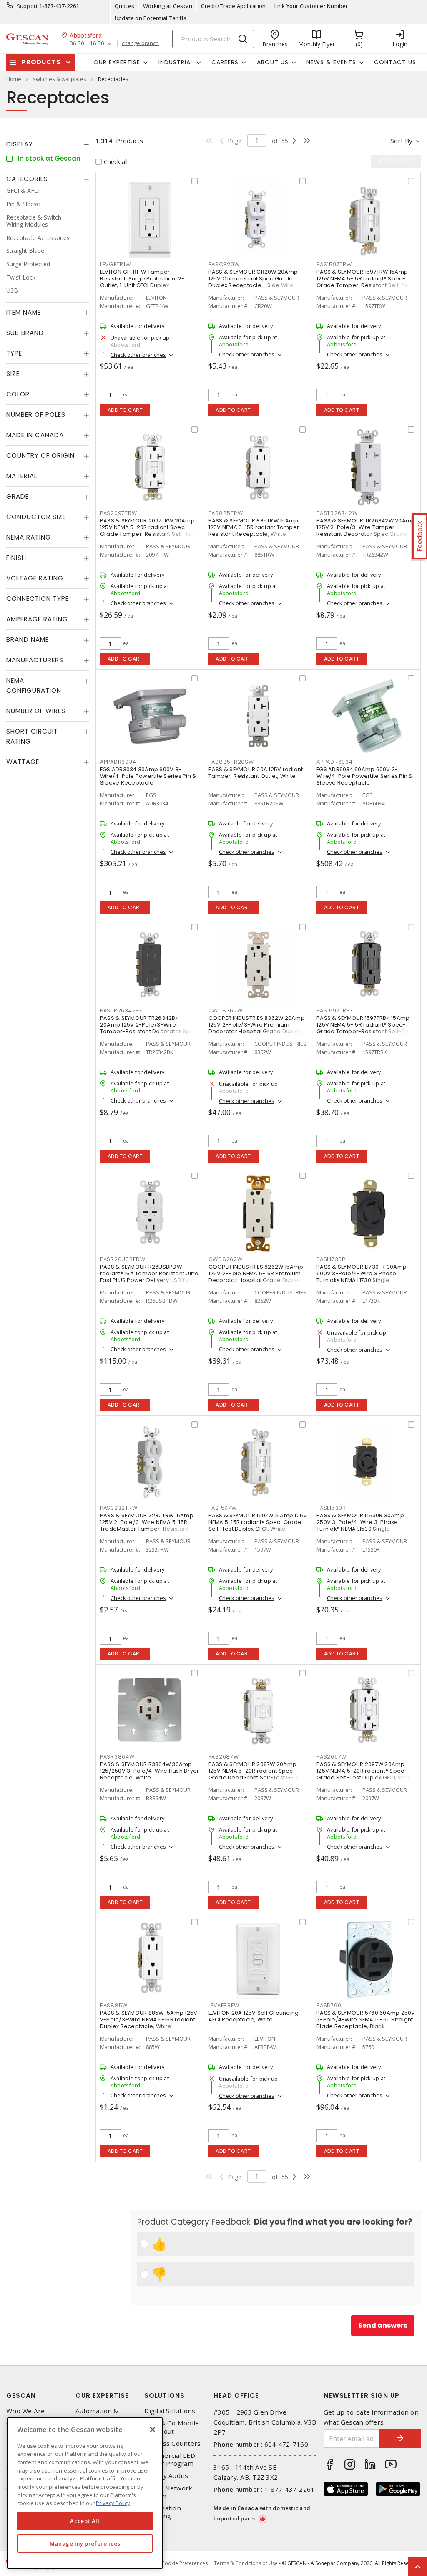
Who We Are (26, 2411)
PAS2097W (332, 1757)
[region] (85, 2493)
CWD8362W (226, 1010)
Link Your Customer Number (311, 6)
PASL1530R (331, 1508)
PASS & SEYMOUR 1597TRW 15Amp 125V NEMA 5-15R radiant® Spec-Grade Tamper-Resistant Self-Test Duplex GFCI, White (365, 282)
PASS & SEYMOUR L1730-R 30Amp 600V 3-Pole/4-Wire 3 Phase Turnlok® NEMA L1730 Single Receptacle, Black (362, 1277)
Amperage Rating (37, 619)
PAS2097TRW (119, 513)
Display (20, 144)
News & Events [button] (331, 62)
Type (14, 353)
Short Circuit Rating (32, 736)
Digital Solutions (170, 2411)
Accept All (85, 2521)
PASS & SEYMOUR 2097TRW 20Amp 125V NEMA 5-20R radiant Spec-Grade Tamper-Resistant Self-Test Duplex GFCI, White (148, 531)
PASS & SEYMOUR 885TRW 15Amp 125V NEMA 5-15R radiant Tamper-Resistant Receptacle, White (255, 527)
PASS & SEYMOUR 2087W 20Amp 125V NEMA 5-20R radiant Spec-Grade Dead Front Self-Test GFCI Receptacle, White (254, 1774)
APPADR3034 (118, 762)
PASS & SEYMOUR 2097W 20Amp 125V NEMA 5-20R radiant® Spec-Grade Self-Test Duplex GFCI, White (365, 1771)
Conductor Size (36, 517)
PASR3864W (117, 1757)
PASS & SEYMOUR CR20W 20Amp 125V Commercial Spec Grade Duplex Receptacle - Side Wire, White (253, 282)
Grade (18, 496)
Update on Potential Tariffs (151, 18)
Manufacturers (35, 660)
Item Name (24, 312)
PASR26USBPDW (123, 1259)
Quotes (125, 6)
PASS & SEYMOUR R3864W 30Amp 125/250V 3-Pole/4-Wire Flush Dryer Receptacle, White (150, 1771)
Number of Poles (36, 415)
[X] (153, 2430)
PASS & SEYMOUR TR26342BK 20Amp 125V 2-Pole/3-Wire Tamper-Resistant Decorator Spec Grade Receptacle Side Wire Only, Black (149, 1031)
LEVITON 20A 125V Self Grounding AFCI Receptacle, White (254, 2016)
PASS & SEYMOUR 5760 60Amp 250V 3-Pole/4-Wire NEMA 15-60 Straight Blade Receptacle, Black (366, 2020)
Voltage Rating (35, 578)
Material (22, 476)
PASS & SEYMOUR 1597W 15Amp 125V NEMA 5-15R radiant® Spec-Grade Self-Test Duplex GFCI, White (258, 1522)
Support (27, 6)
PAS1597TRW (334, 264)
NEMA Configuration (34, 685)
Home (14, 79)
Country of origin (40, 455)
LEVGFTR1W (116, 264)
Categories (27, 179)
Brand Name (28, 640)
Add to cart (125, 410)
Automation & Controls (97, 2415)
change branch (140, 43)
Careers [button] (225, 62)
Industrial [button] (176, 62)
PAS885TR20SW (231, 762)
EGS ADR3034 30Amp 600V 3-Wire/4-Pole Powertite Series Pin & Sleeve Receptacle (148, 776)
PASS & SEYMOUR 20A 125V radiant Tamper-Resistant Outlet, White (256, 773)
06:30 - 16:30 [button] (87, 44)
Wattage (23, 762)
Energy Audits (166, 2476)
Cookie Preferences (185, 2563)
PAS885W (114, 2005)
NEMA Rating (29, 537)
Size (13, 374)
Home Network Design (168, 2492)
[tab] (48, 144)
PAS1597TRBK (335, 1010)
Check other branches (138, 355)
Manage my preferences (85, 2543)
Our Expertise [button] (117, 62)
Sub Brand (25, 333)
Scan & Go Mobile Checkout (172, 2427)
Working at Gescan (168, 6)
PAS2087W (224, 1757)
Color (18, 394)
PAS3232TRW (119, 1508)
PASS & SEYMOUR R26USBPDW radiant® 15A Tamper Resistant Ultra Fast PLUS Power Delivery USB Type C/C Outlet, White (149, 1277)
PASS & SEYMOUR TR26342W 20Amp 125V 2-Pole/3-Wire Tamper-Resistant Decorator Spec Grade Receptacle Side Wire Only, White (366, 531)
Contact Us (395, 62)
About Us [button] (273, 62)
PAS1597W (223, 1508)
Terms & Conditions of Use (246, 2563)
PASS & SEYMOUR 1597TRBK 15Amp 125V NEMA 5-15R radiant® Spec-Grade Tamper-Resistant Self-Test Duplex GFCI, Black (365, 1028)
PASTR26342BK (121, 1010)
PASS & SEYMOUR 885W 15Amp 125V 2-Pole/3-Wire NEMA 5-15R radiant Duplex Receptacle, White (149, 2020)
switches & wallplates (60, 79)
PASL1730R (331, 1259)
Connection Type (38, 599)
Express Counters (172, 2444)
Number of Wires (36, 711)
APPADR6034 (335, 762)
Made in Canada (35, 435)
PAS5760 (329, 2005)
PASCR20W (224, 264)
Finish (16, 558)
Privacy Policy (113, 2503)
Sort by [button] (401, 141)
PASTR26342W (337, 513)
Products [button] (41, 62)
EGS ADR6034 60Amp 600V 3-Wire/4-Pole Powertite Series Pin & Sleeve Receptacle (365, 776)
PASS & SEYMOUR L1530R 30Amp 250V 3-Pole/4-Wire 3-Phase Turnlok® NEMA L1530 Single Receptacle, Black (360, 1525)
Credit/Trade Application (233, 6)
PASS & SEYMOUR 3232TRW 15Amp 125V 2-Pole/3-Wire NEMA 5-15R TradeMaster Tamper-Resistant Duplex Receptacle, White (147, 1525)
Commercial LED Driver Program (170, 2460)
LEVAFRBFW (224, 2005)
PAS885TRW (226, 513)
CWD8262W (226, 1259)
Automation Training (163, 2512)
